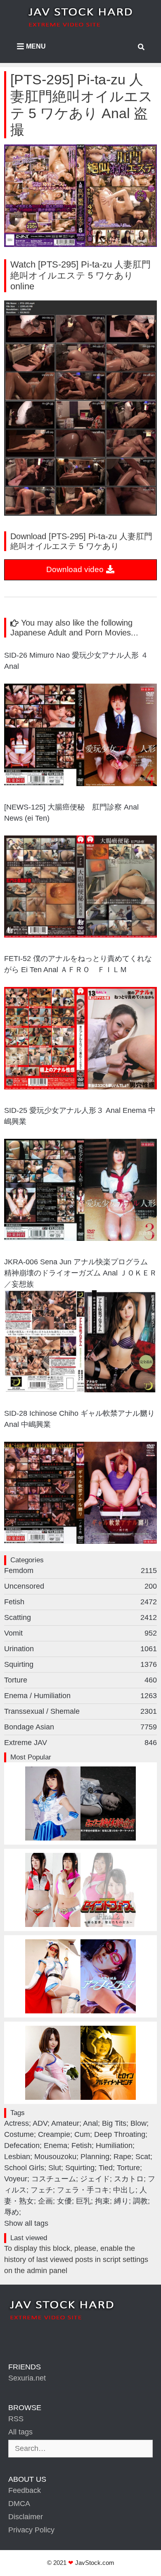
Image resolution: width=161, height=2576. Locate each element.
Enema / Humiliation (80, 1696)
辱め (12, 2212)
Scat (143, 2157)
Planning (95, 2157)
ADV (40, 2123)
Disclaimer (26, 2517)
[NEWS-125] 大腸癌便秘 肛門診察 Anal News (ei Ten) (71, 813)
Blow (139, 2123)
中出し (124, 2190)
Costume (19, 2134)
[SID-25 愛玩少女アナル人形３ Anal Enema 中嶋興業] (80, 1238)
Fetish (80, 1602)
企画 (45, 2201)
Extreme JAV (80, 1743)
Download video (76, 569)
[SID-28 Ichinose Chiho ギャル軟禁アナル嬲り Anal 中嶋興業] (80, 1541)
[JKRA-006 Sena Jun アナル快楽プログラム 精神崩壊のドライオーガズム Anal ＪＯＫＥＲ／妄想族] (80, 1390)
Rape (122, 2157)
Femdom (80, 1571)
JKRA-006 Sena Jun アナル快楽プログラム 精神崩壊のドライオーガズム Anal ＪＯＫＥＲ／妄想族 (80, 1273)
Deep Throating (120, 2134)
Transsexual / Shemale (80, 1711)
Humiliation (114, 2146)
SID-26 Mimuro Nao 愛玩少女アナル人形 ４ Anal (76, 661)
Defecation (22, 2146)
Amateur (65, 2123)
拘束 (102, 2201)
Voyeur (16, 2179)
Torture (80, 1680)
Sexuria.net (27, 2378)
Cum (82, 2134)
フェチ (42, 2190)
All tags (20, 2432)
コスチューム (54, 2179)
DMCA (19, 2504)
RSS (16, 2419)
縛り (121, 2201)
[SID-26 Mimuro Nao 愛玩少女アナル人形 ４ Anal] (80, 784)
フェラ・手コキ (83, 2190)
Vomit (80, 1633)
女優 (64, 2201)
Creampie (54, 2134)
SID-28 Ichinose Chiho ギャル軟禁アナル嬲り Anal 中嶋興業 (79, 1419)
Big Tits (114, 2123)
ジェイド (95, 2179)
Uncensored (80, 1586)
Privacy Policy (31, 2530)
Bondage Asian (80, 1727)
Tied (106, 2168)
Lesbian (17, 2157)
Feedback (25, 2490)
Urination (80, 1649)
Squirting (80, 1664)
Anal (90, 2123)
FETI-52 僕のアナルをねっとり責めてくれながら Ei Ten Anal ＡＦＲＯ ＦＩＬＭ (78, 964)
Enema (56, 2146)
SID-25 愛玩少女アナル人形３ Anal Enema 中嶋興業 (80, 1116)
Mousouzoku (55, 2157)
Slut (55, 2168)
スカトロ (129, 2179)
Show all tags (26, 2223)
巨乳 (83, 2201)
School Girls (24, 2168)
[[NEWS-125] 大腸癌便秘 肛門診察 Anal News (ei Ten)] (80, 935)
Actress (17, 2123)
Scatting (80, 1617)
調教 (140, 2201)
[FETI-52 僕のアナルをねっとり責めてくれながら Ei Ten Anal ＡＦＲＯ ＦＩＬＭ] (80, 1087)
